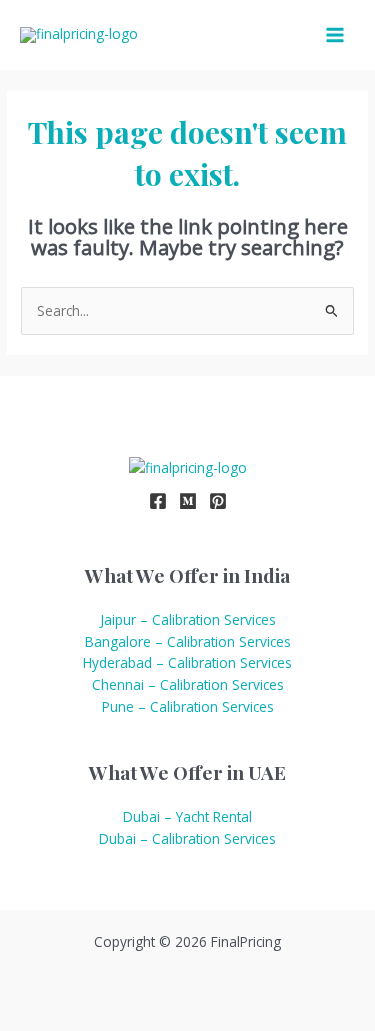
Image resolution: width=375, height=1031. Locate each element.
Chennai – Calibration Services (188, 684)
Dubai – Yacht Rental (187, 816)
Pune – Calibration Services (188, 706)
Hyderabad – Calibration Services (187, 662)
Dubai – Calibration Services (187, 838)
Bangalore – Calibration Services (188, 641)
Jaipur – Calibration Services (188, 619)
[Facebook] (158, 501)
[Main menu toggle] (335, 35)
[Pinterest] (218, 501)
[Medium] (188, 501)
